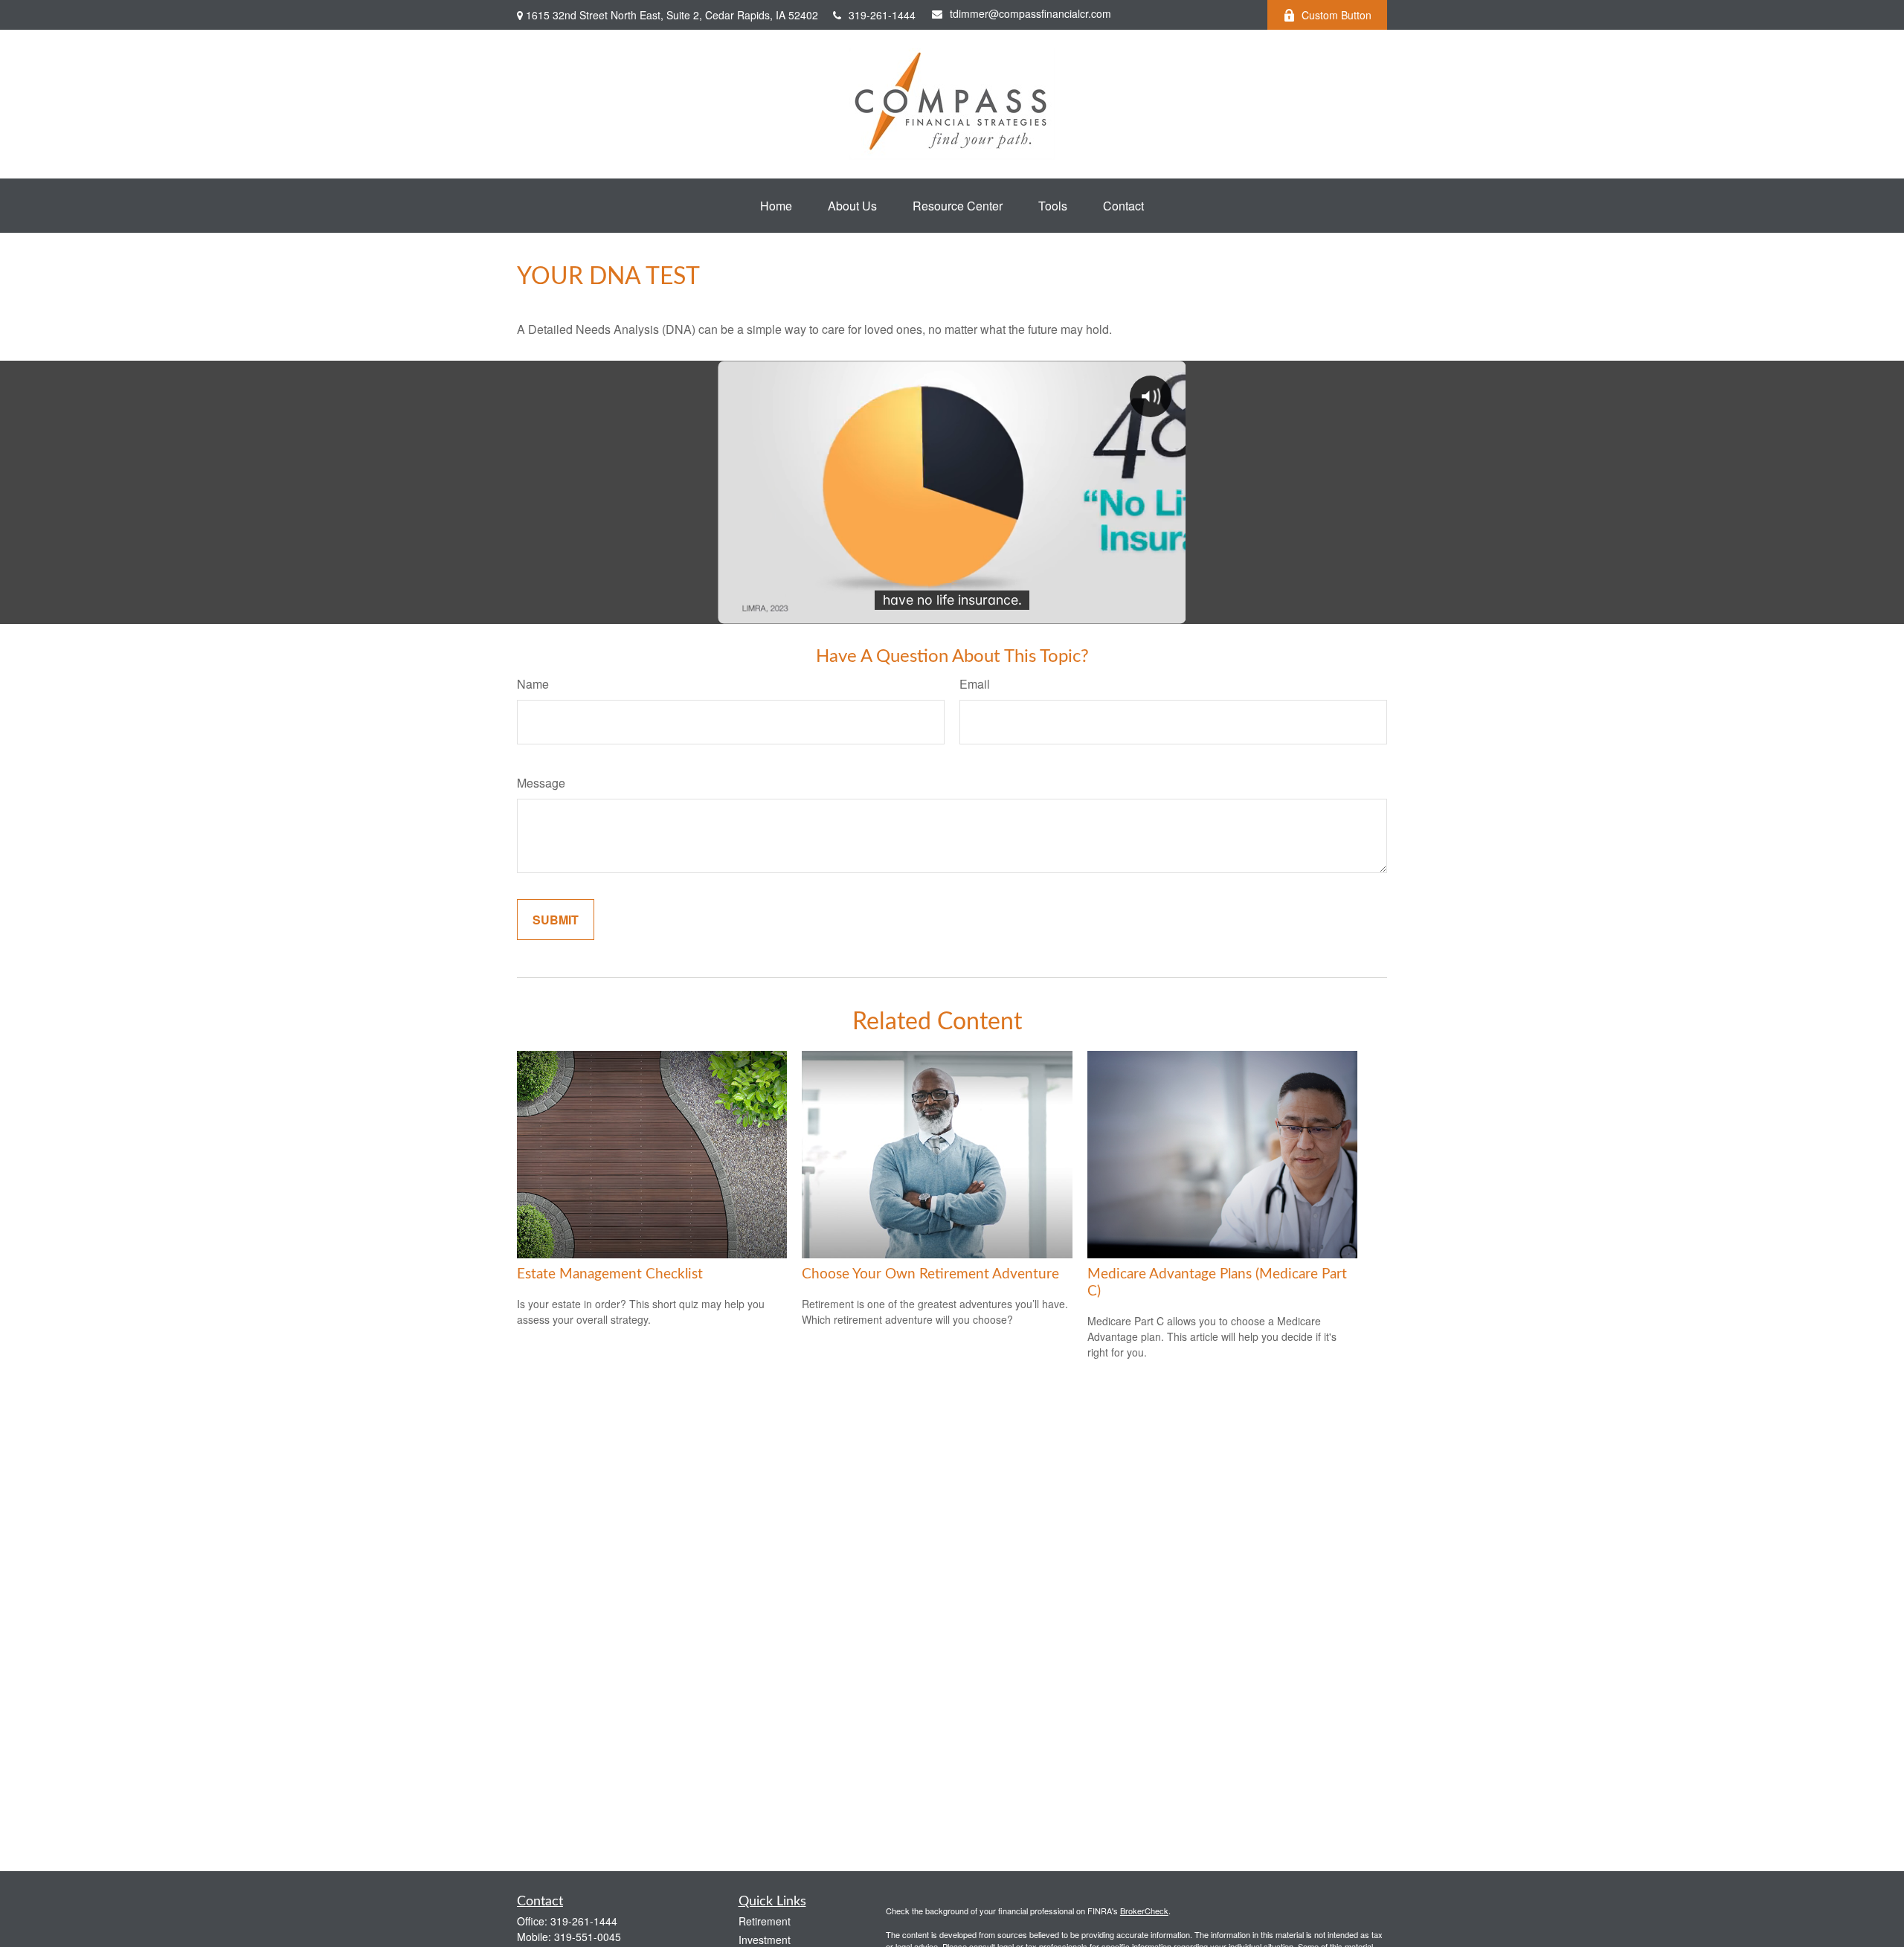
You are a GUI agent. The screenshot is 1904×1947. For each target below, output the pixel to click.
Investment (765, 1940)
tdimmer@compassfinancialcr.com (1030, 13)
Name (533, 684)
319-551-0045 (588, 1937)
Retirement (765, 1921)
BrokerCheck (1144, 1911)
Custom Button (1337, 15)
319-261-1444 (882, 15)
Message (541, 783)
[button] (776, 206)
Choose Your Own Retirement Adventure (930, 1274)
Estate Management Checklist (610, 1274)
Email (975, 684)
